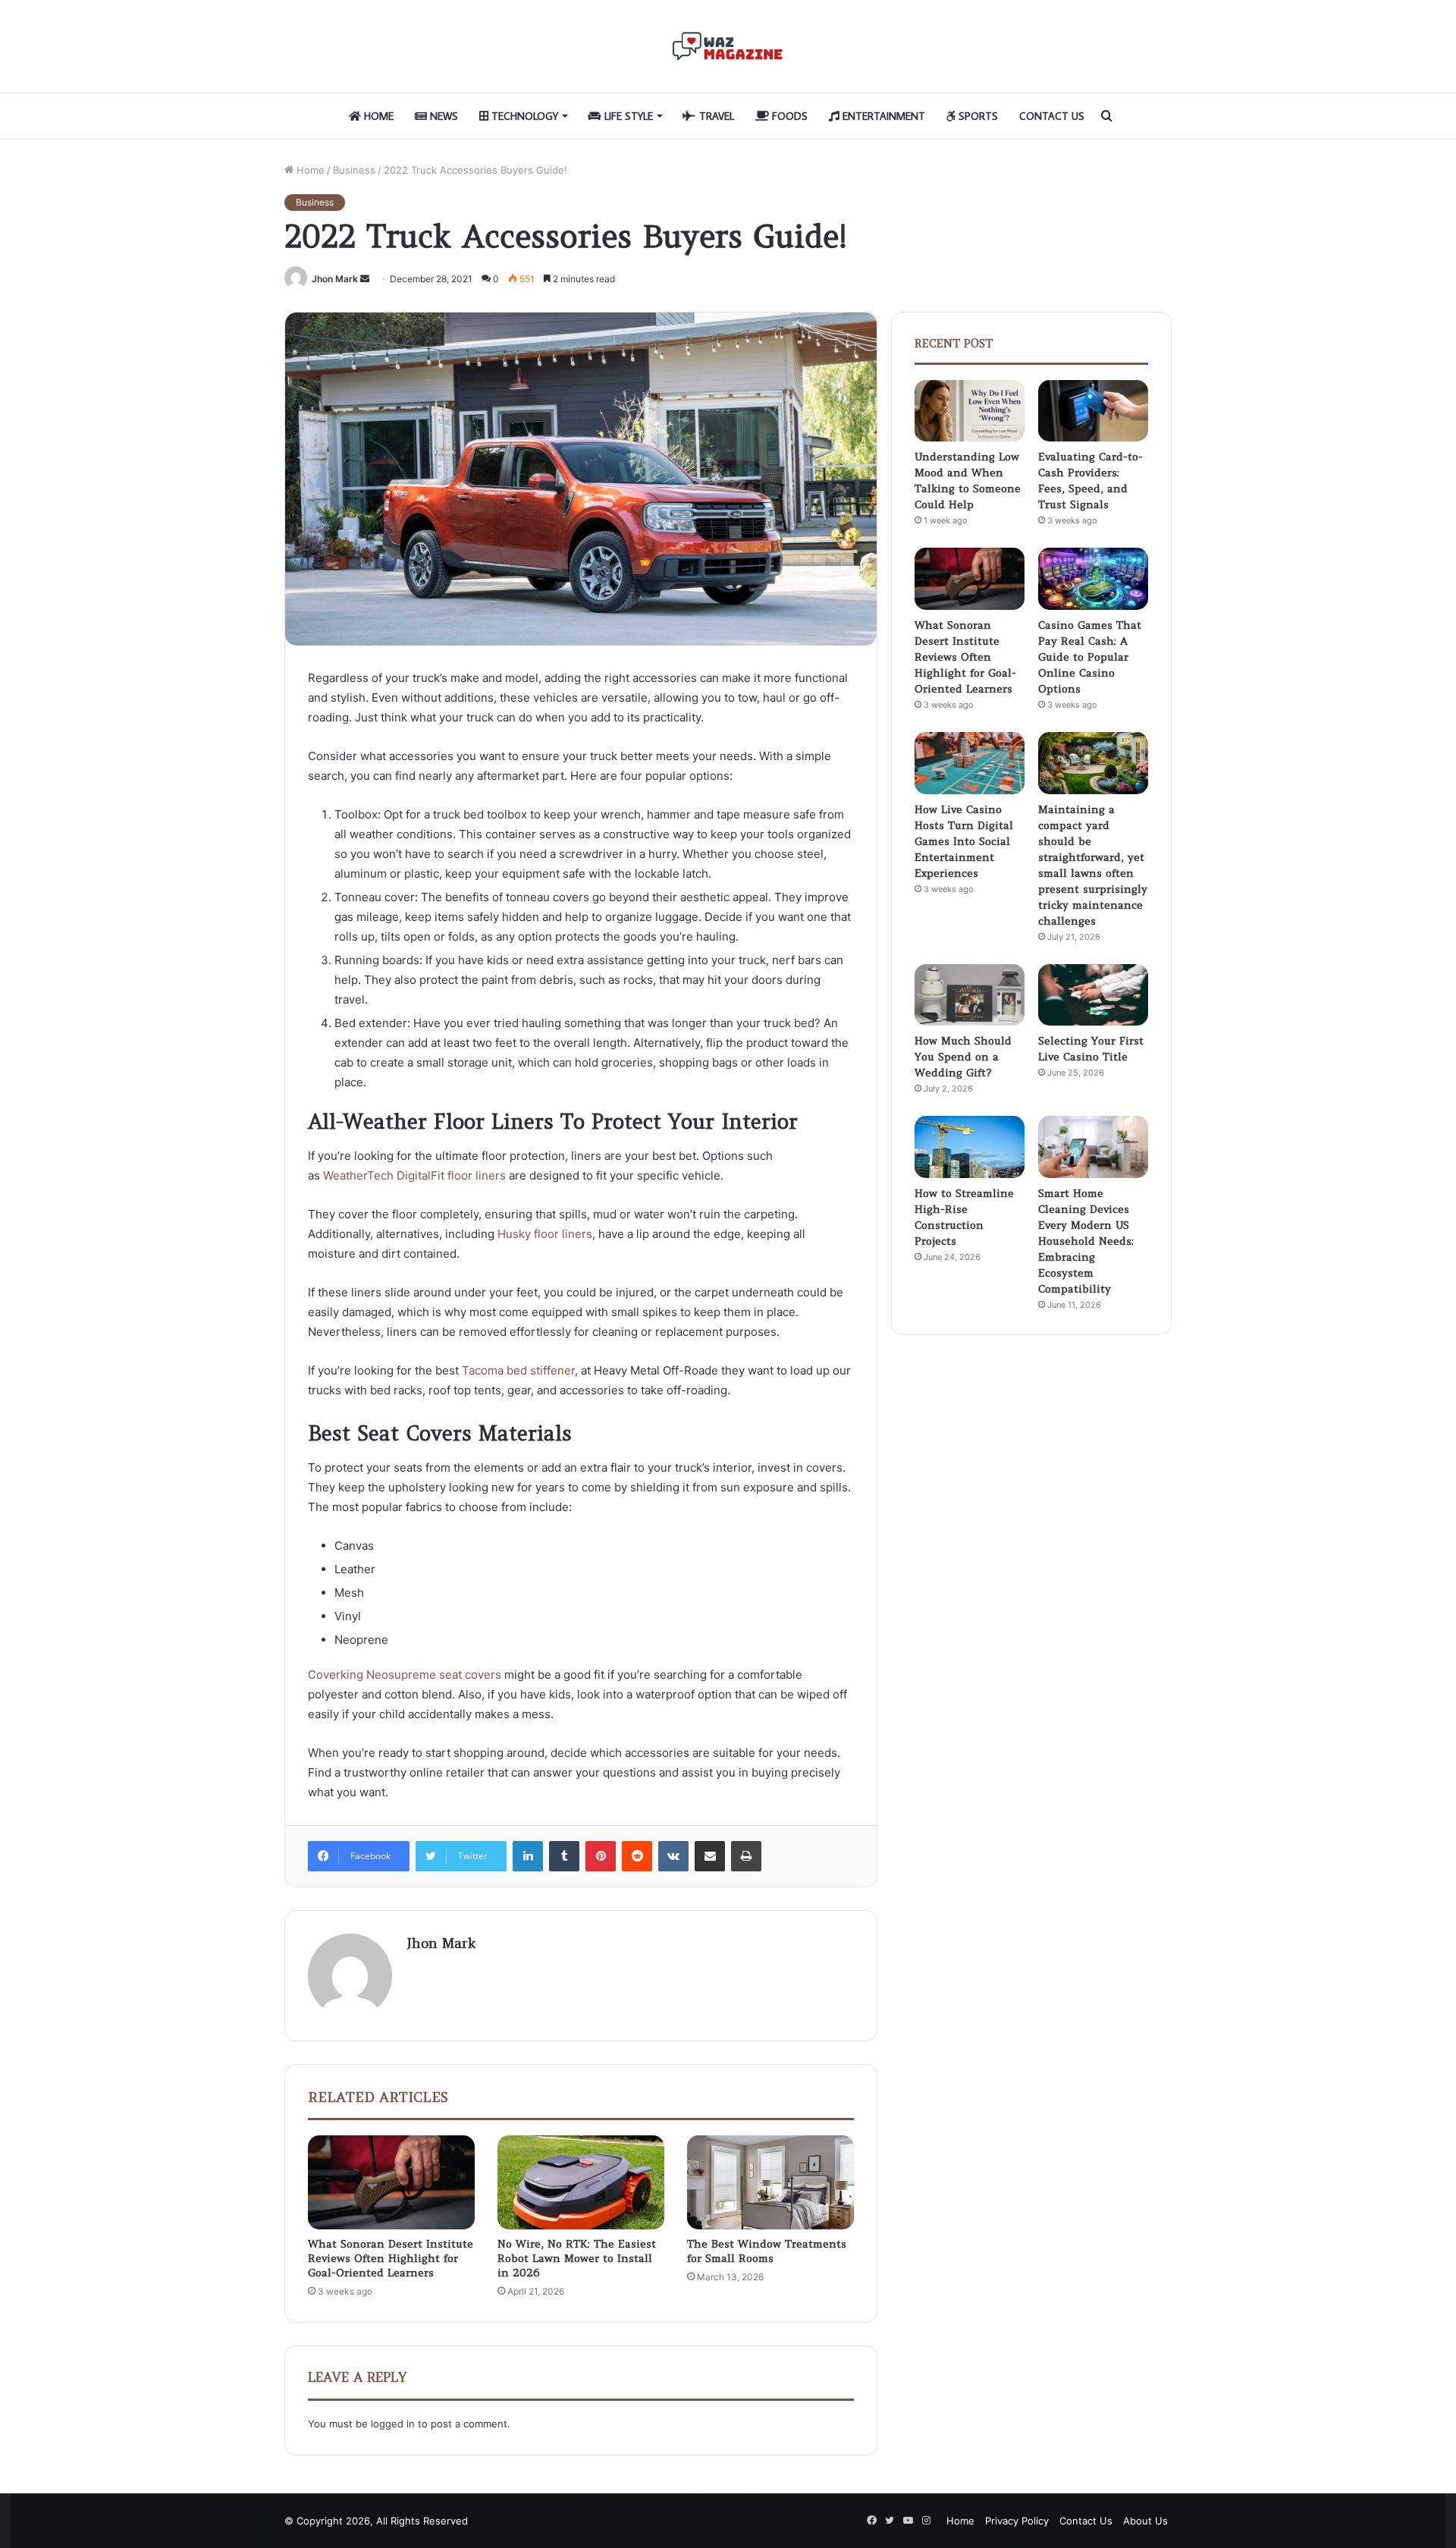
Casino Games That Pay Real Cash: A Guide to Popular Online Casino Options (1090, 657)
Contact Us (1052, 116)
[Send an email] (365, 279)
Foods (788, 116)
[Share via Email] (710, 1856)
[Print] (746, 1856)
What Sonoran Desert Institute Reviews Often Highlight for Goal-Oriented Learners (391, 2258)
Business (354, 170)
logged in (393, 2424)
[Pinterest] (601, 1856)
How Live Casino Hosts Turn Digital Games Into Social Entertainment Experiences (964, 841)
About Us (1145, 2521)
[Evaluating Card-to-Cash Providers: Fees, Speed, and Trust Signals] (1093, 411)
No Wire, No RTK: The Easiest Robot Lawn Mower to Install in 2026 (577, 2258)
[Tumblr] (564, 1856)
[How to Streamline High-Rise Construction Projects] (970, 1147)
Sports (977, 116)
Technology (523, 116)
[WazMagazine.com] (728, 46)
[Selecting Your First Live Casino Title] (1093, 995)
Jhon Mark (335, 279)
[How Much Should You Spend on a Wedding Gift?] (970, 995)
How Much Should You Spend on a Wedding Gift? (963, 1057)
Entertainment (882, 116)
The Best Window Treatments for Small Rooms (767, 2251)
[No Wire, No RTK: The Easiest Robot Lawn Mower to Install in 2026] (581, 2182)
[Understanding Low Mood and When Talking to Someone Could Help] (970, 411)
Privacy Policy (1017, 2521)
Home (377, 116)
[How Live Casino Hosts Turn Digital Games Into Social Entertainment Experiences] (970, 763)
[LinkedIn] (528, 1856)
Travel (715, 116)
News (442, 116)
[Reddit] (637, 1856)
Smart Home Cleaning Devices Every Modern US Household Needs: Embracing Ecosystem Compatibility (1086, 1241)
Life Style (627, 116)
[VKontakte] (673, 1856)
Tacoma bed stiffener (518, 1370)
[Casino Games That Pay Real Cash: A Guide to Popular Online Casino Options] (1093, 579)
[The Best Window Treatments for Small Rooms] (770, 2182)
